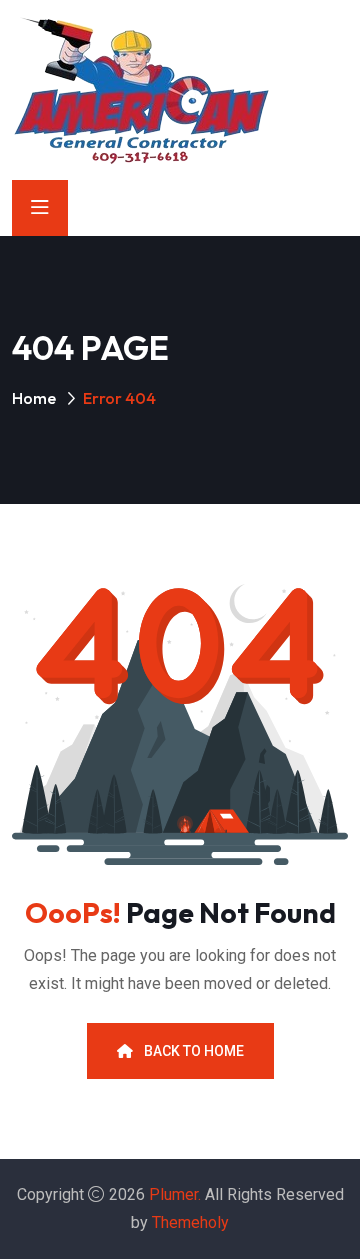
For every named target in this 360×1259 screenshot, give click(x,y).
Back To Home (192, 1051)
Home (34, 398)
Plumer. (175, 1194)
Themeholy (190, 1222)
